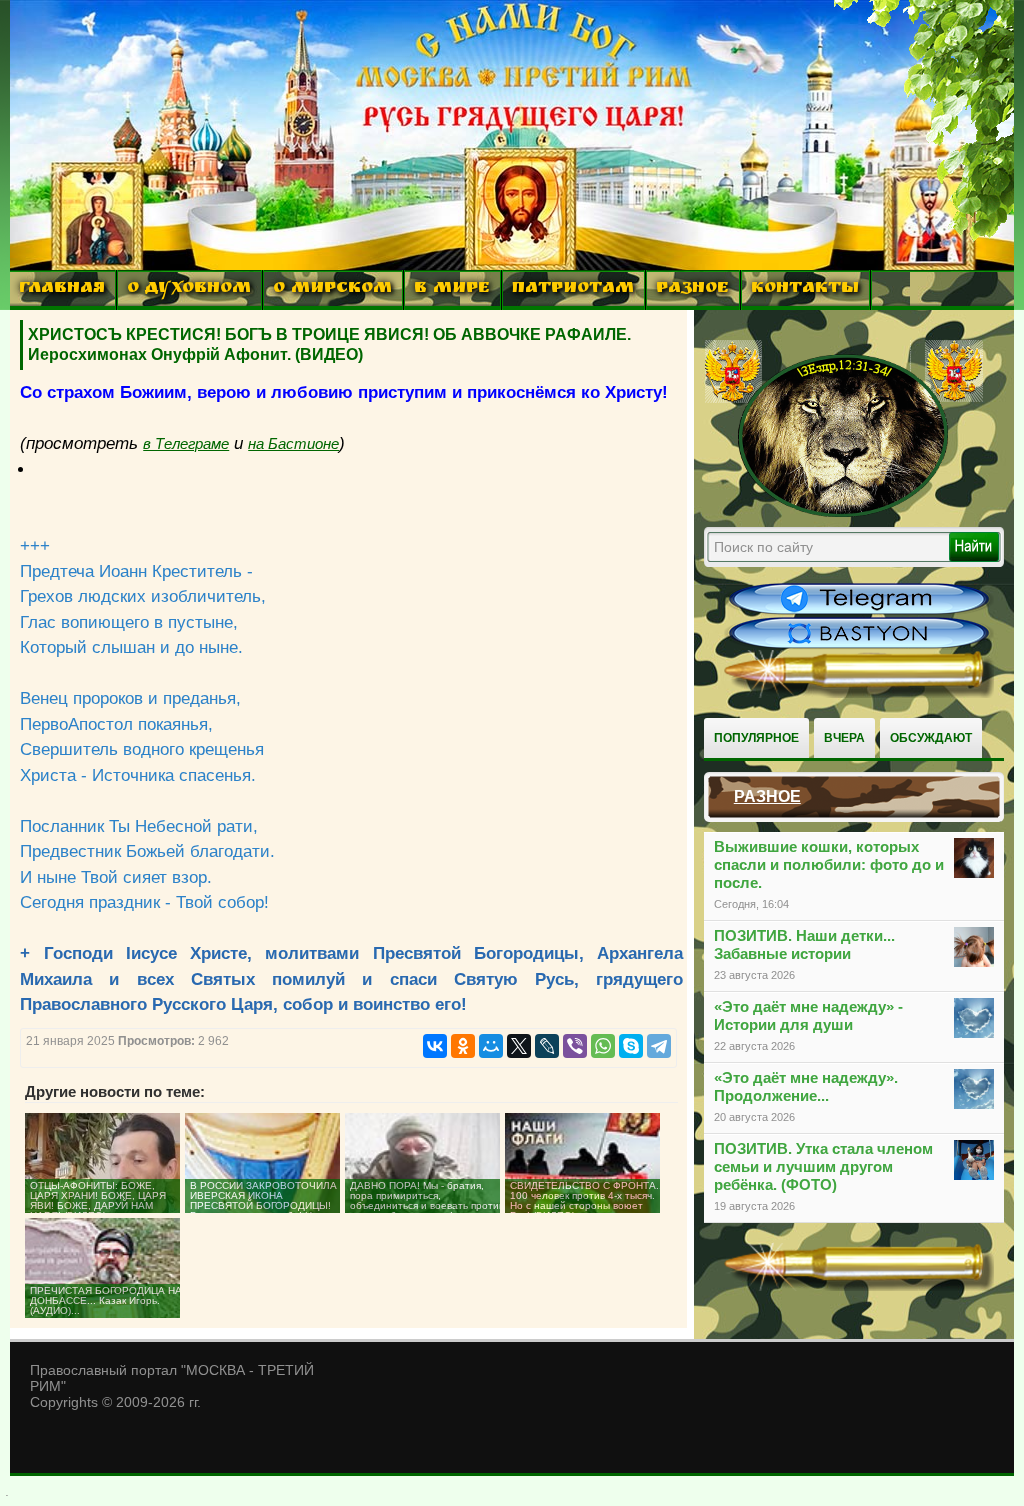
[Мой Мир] (491, 1046)
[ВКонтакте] (435, 1046)
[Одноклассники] (463, 1046)
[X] (519, 1046)
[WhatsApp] (603, 1046)
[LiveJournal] (547, 1046)
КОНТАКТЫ (805, 289)
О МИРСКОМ (332, 289)
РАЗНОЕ (692, 289)
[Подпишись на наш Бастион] (859, 646)
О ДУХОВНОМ (189, 289)
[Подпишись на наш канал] (859, 612)
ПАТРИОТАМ (573, 289)
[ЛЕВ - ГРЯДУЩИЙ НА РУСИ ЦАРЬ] (844, 513)
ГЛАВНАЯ (62, 289)
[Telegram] (659, 1046)
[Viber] (575, 1046)
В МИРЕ (452, 289)
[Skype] (631, 1046)
